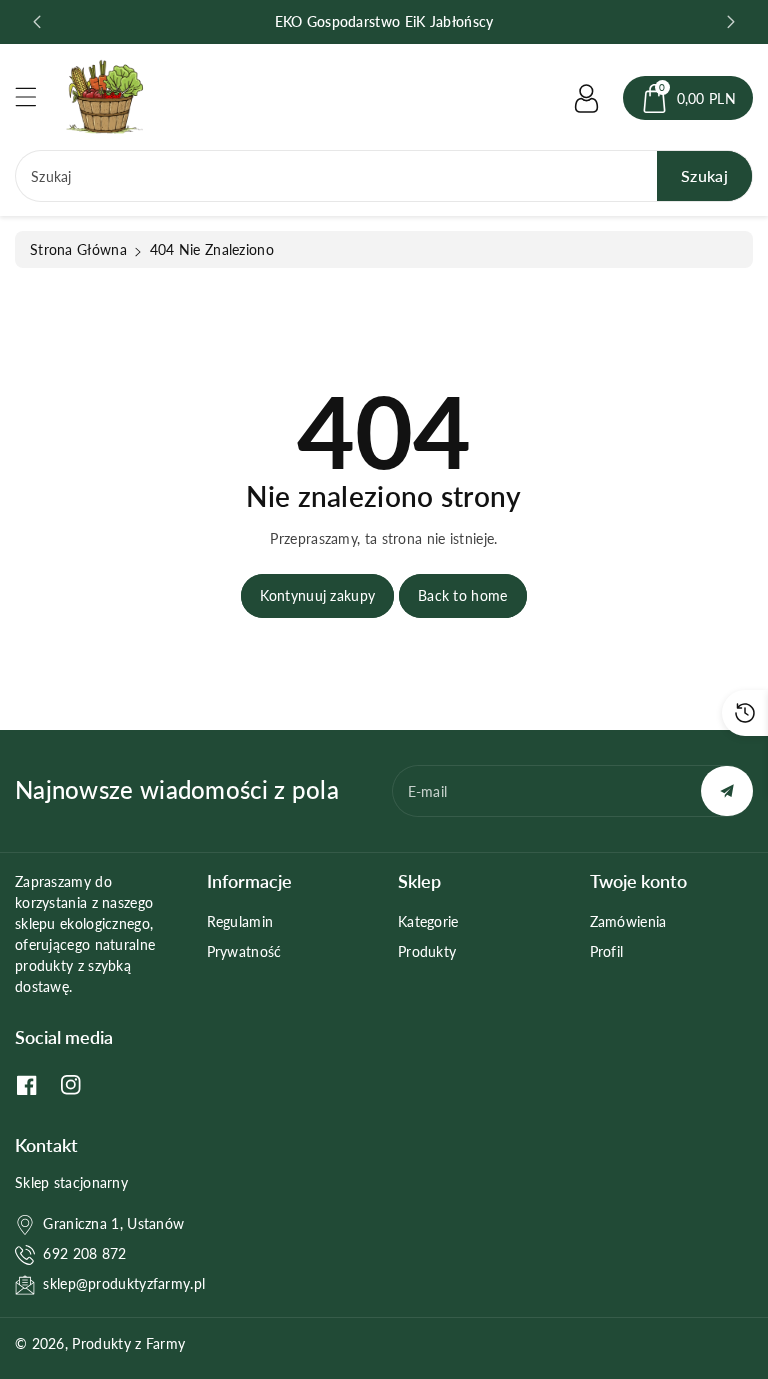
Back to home (463, 595)
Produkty (427, 951)
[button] (35, 96)
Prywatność (244, 951)
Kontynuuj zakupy (317, 595)
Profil (607, 951)
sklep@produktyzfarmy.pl (124, 1283)
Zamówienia (628, 921)
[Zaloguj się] (587, 98)
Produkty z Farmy (128, 1343)
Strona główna (78, 249)
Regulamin (240, 921)
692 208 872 (84, 1253)
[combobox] (384, 176)
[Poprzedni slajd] (37, 22)
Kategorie (428, 921)
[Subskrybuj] (727, 791)
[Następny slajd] (731, 22)
